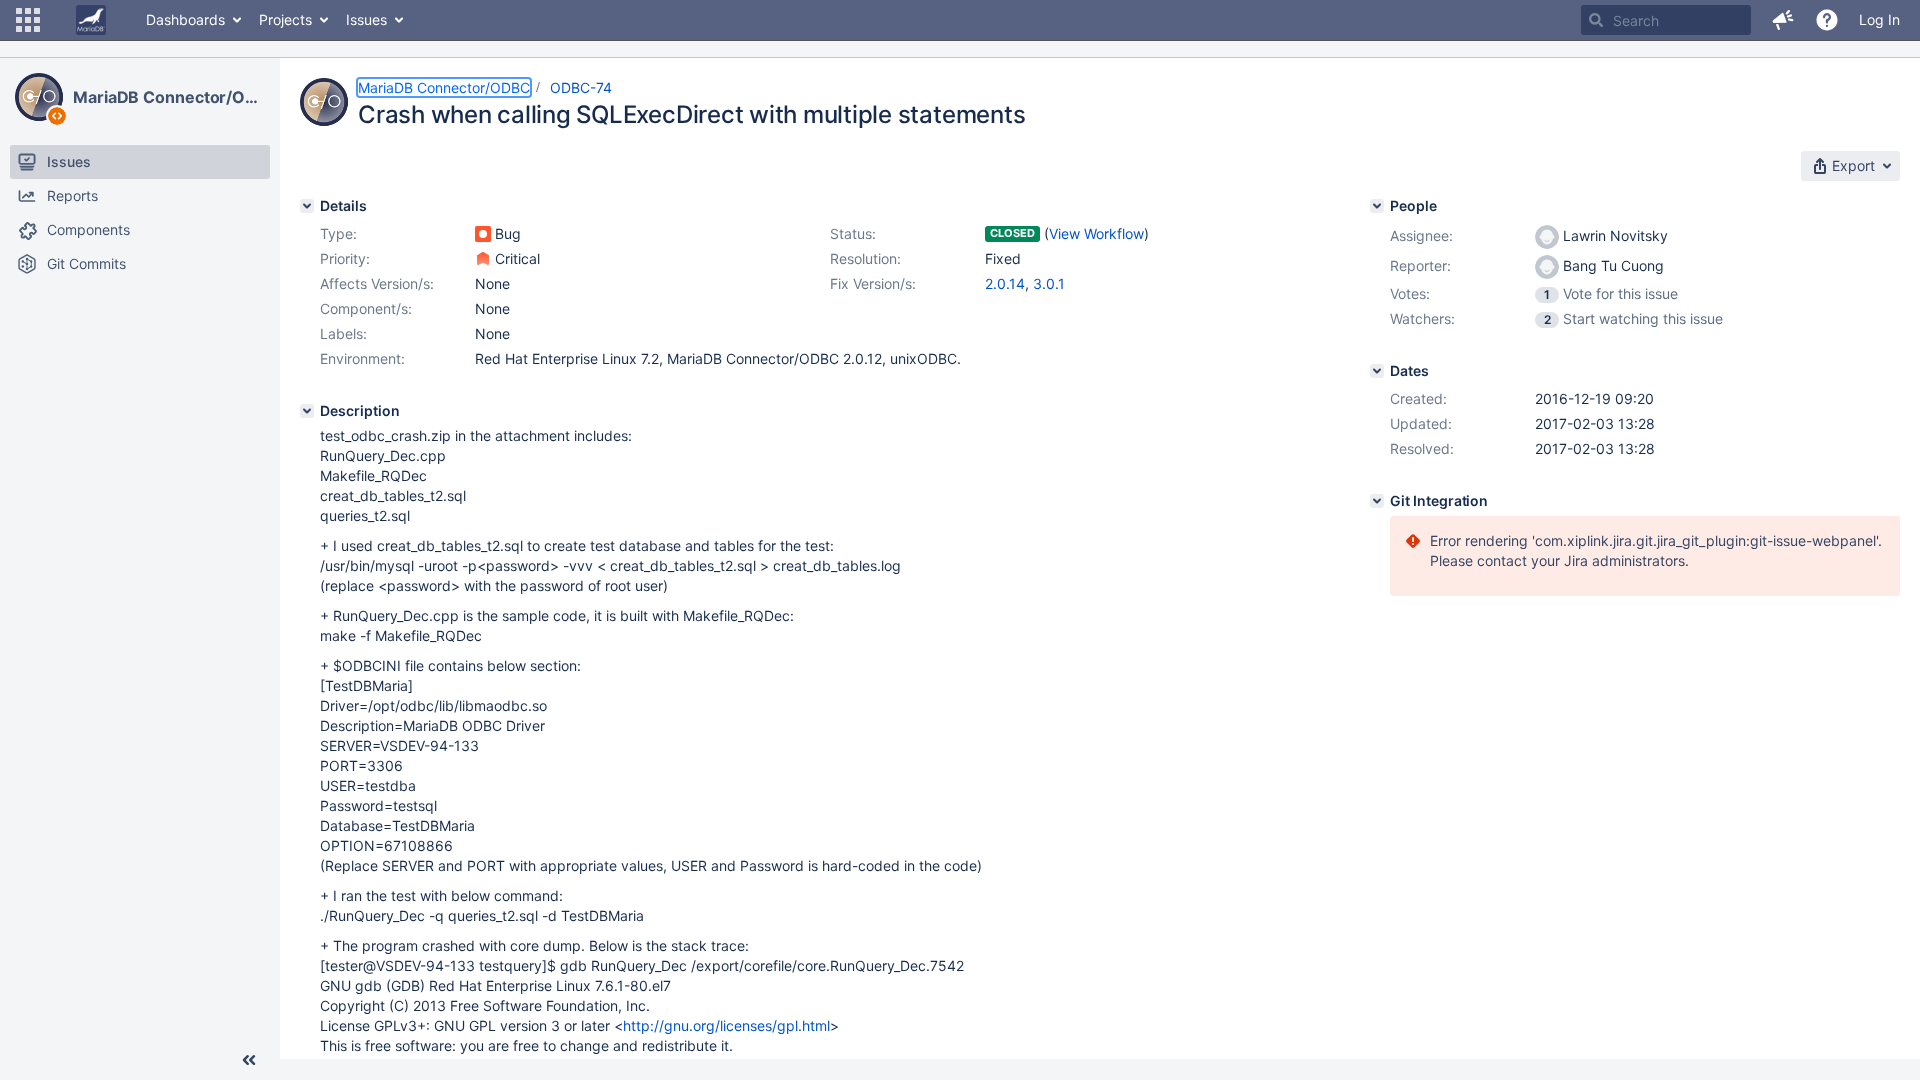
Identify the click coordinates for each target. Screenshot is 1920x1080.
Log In (1879, 19)
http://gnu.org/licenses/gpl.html (726, 1025)
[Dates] (1377, 371)
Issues (366, 19)
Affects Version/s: (377, 283)
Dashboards (185, 19)
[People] (1377, 206)
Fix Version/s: (873, 283)
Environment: (362, 358)
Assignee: (1421, 235)
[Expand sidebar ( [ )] (249, 1060)
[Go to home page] (91, 20)
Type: (338, 233)
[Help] (1827, 20)
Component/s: (366, 308)
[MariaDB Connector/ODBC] (39, 97)
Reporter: (1420, 265)
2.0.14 (1005, 283)
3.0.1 (1049, 283)
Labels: (343, 333)
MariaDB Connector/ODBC (169, 97)
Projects (285, 19)
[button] (28, 20)
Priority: (345, 258)
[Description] (307, 411)
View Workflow (1096, 233)
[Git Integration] (1377, 501)
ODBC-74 (581, 87)
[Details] (307, 206)
